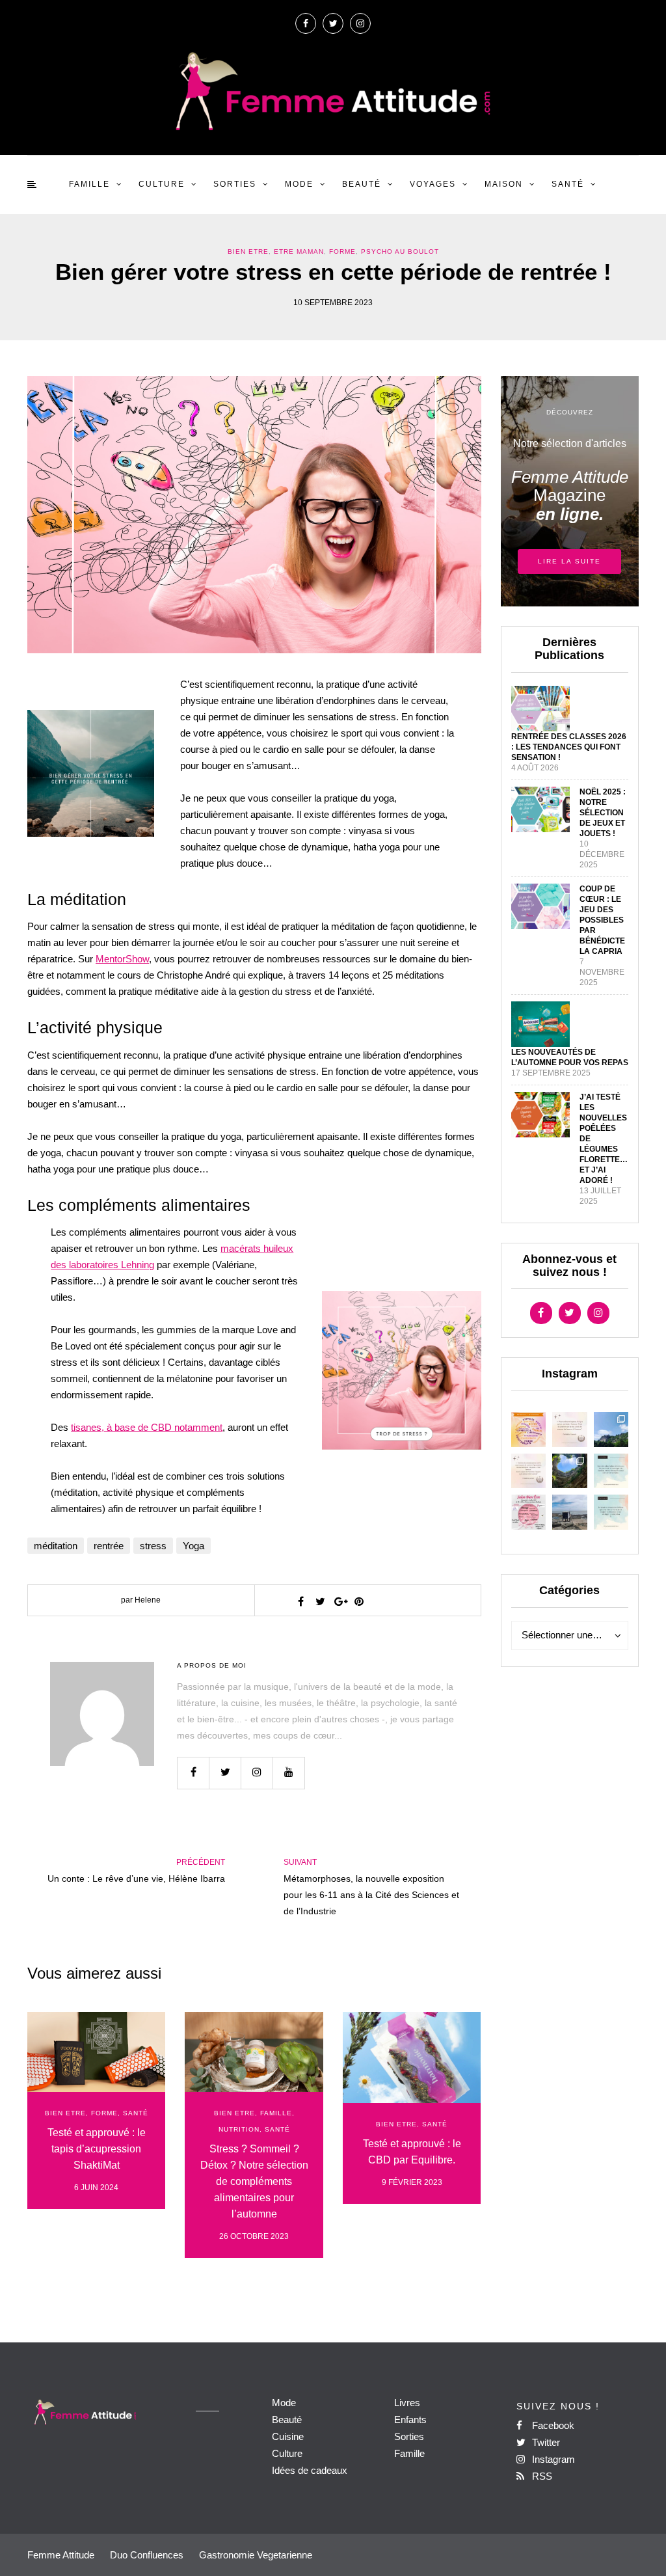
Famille (89, 184)
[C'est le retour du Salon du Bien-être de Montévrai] (529, 1512)
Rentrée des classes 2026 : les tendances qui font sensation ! (569, 747)
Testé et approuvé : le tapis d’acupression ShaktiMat (97, 2149)
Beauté (362, 184)
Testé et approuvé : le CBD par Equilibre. (412, 2152)
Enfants (410, 2420)
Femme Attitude (61, 2555)
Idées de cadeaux (310, 2470)
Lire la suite (569, 561)
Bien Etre (248, 251)
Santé (568, 184)
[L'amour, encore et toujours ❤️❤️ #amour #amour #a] (529, 1471)
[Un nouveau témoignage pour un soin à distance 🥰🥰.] (611, 1512)
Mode (299, 184)
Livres (407, 2403)
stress (153, 1546)
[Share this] (300, 1601)
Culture (162, 184)
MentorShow (122, 959)
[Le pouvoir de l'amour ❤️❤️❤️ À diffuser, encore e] (611, 1471)
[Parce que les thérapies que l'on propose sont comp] (529, 1430)
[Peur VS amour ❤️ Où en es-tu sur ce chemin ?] (570, 1430)
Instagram (552, 2459)
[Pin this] (359, 1601)
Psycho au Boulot (400, 251)
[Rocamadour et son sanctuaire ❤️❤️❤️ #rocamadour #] (611, 1430)
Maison (504, 184)
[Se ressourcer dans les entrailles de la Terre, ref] (570, 1471)
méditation (56, 1546)
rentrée (109, 1546)
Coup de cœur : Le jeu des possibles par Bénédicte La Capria (602, 920)
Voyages (433, 184)
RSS (541, 2476)
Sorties (235, 184)
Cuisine (288, 2436)
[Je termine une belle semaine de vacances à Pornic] (570, 1512)
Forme (342, 251)
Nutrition (239, 2129)
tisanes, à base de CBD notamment (147, 1427)
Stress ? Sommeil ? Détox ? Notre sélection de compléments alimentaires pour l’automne (254, 2181)
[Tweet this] (320, 1601)
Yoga (193, 1546)
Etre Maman (299, 251)
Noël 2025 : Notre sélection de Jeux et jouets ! (603, 813)
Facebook (552, 2425)
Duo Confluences (147, 2555)
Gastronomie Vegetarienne (256, 2555)
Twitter (545, 2442)
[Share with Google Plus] (340, 1601)
